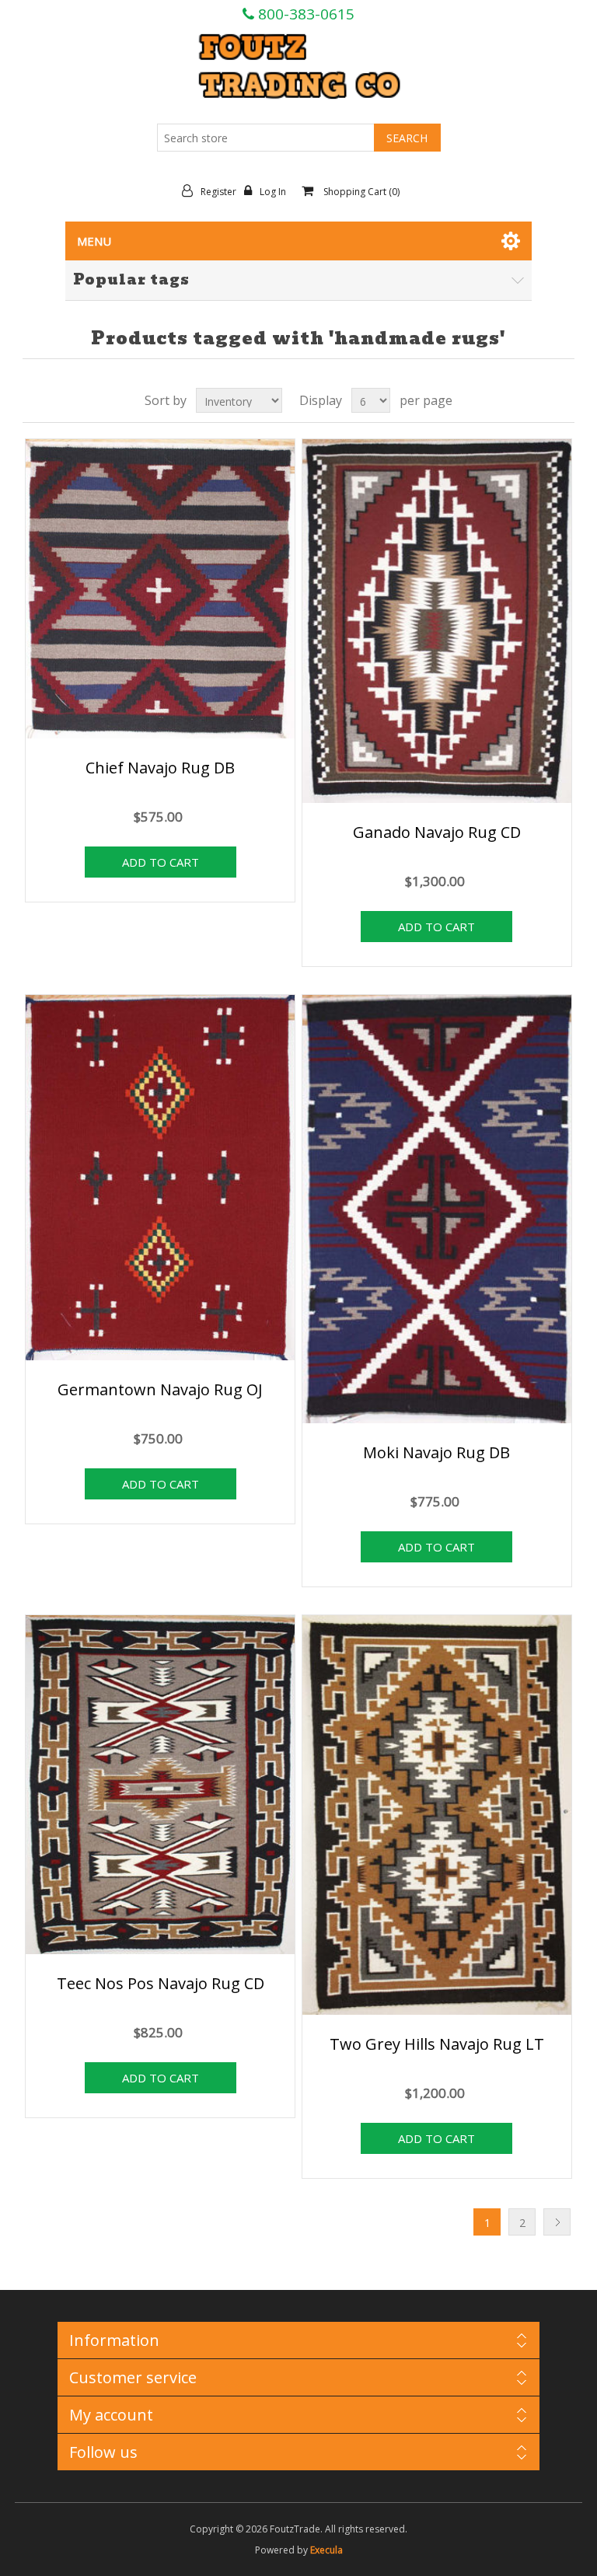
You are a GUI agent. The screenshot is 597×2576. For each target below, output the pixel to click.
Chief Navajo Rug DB (160, 768)
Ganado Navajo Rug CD (437, 832)
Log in (273, 192)
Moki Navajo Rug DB (436, 1452)
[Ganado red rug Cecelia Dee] (437, 623)
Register (218, 192)
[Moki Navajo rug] (437, 1210)
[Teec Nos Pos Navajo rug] (160, 1787)
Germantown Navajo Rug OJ (160, 1389)
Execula (326, 2550)
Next (557, 2222)
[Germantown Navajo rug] (160, 1179)
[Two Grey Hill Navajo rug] (437, 1817)
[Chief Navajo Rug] (160, 590)
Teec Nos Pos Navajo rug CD (161, 1983)
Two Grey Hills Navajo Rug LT (437, 2044)
